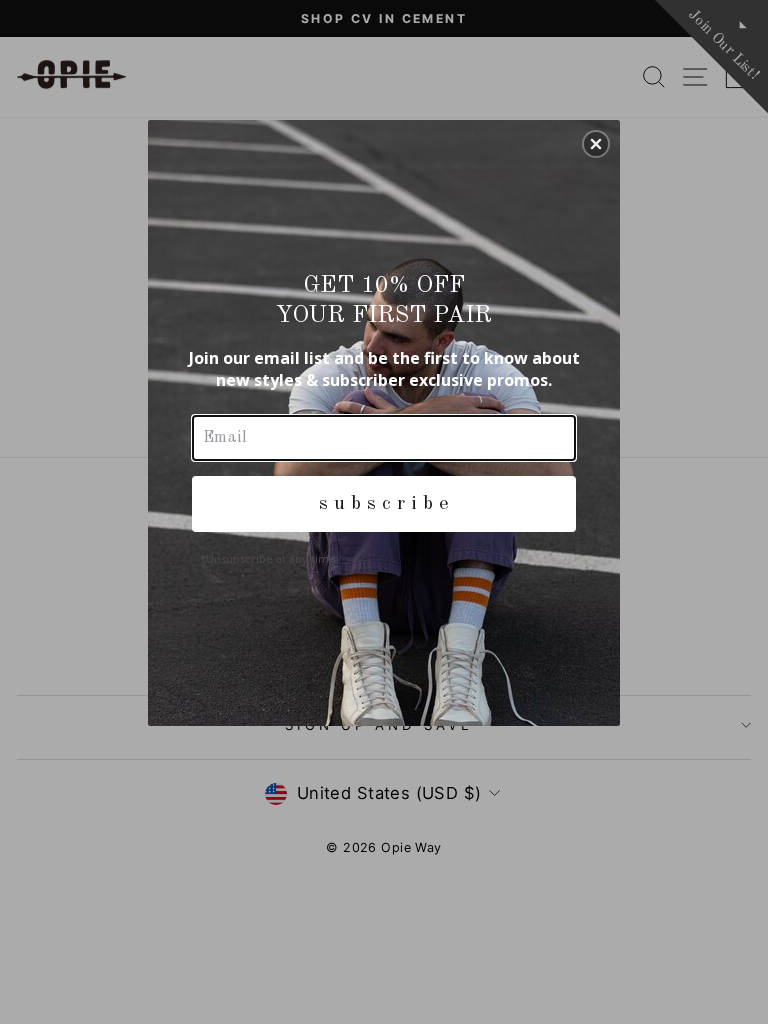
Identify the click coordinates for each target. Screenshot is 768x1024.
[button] (596, 144)
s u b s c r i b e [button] (384, 504)
